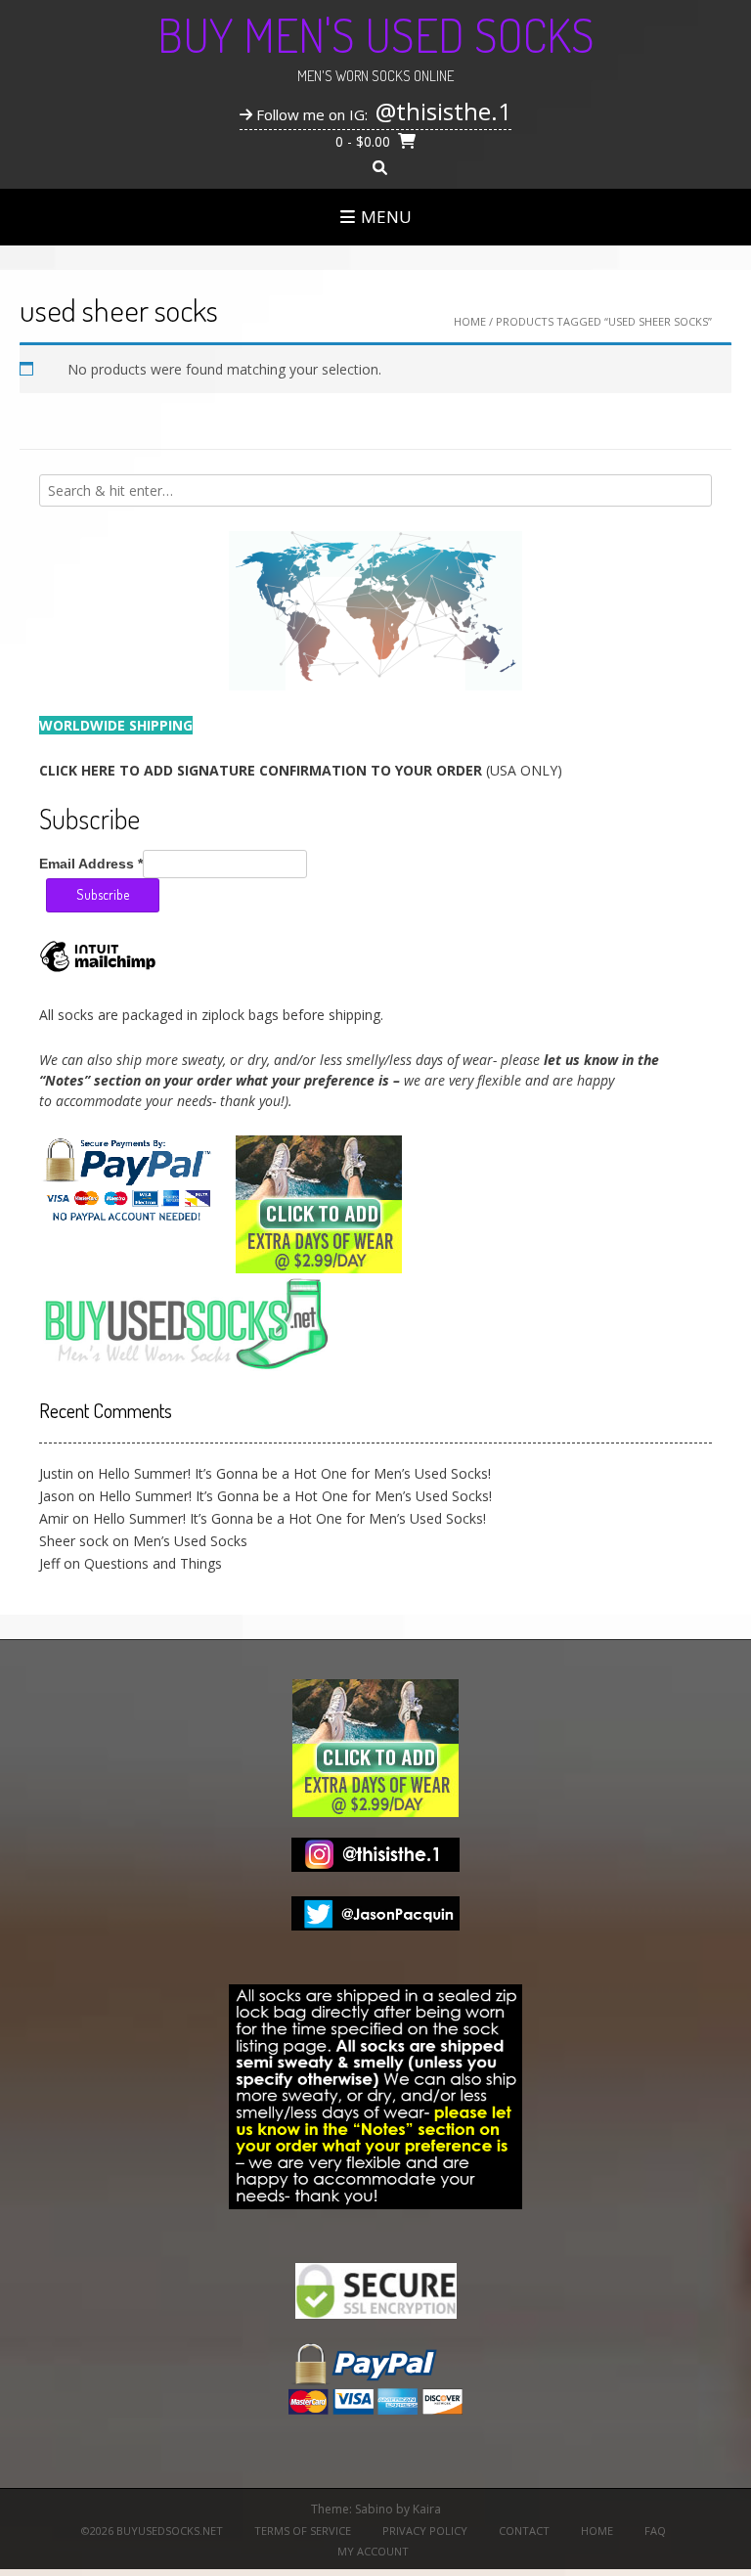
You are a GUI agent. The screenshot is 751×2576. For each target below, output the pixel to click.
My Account (373, 2551)
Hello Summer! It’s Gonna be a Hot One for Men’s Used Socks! (294, 1473)
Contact (524, 2531)
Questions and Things (153, 1563)
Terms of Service (303, 2531)
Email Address (91, 864)
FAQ (655, 2531)
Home (470, 321)
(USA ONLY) (301, 770)
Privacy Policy (425, 2531)
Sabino (374, 2509)
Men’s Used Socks (190, 1541)
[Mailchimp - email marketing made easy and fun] (98, 971)
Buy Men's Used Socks (376, 34)
